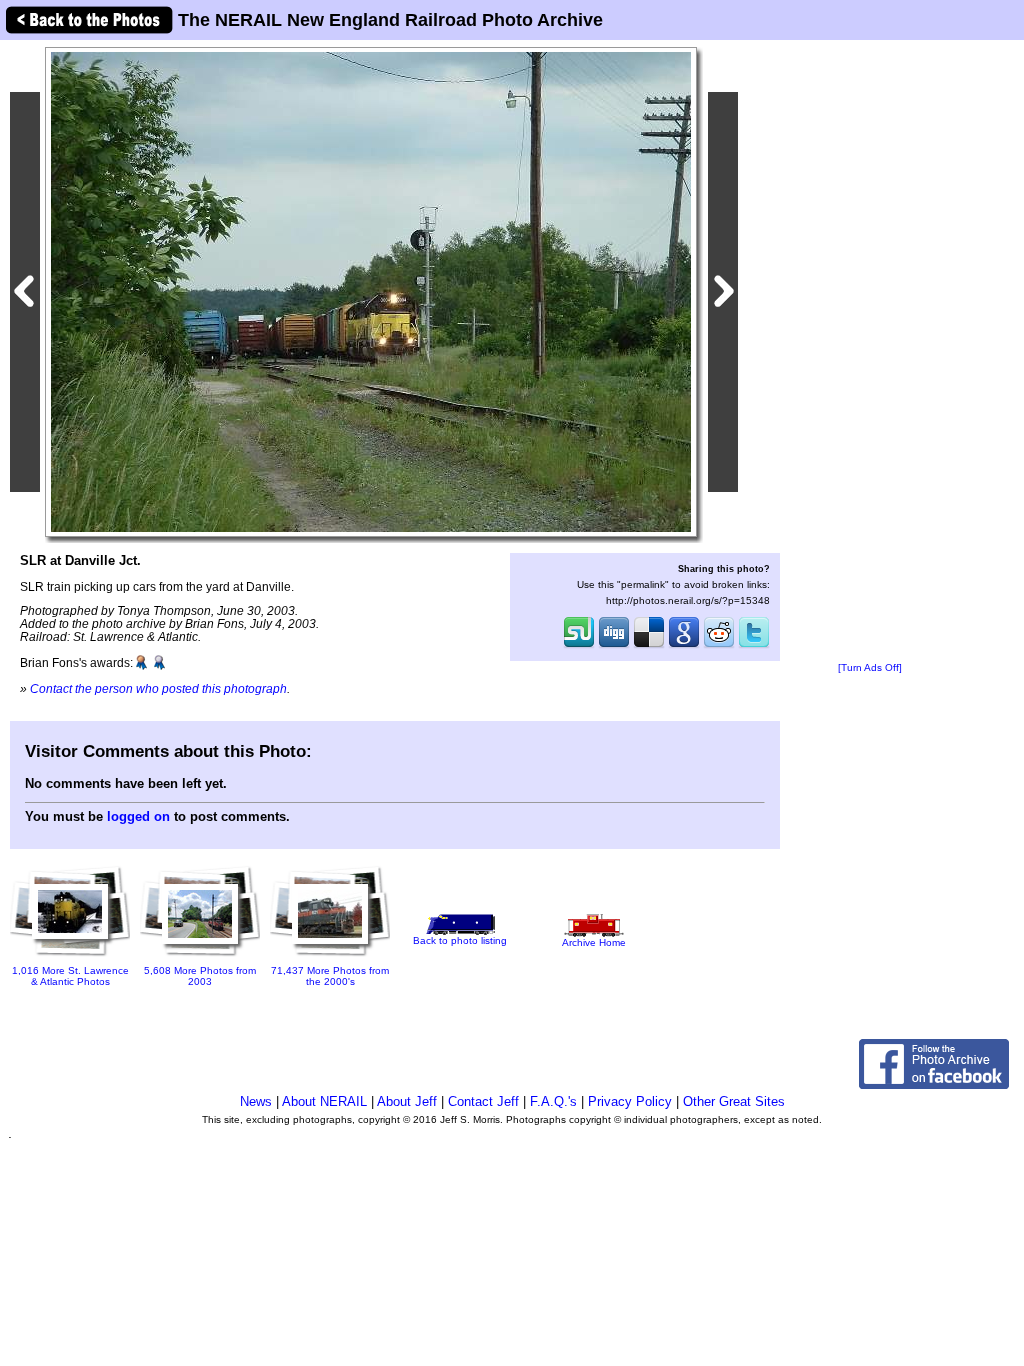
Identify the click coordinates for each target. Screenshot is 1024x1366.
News (256, 1101)
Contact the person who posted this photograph (158, 688)
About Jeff (407, 1101)
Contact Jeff (483, 1101)
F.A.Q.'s (553, 1101)
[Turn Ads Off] (870, 667)
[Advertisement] (870, 352)
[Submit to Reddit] (719, 646)
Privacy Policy (630, 1101)
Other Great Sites (734, 1101)
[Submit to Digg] (614, 646)
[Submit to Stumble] (579, 646)
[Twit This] (754, 646)
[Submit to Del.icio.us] (649, 646)
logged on (138, 816)
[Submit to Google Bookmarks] (684, 646)
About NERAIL (324, 1101)
